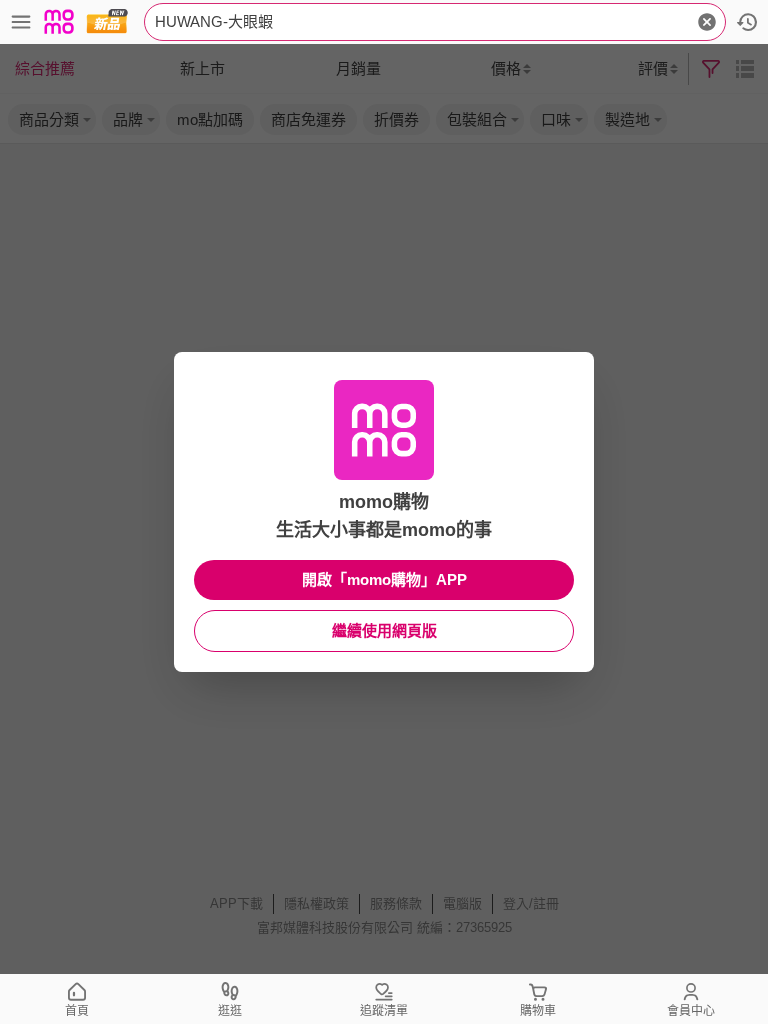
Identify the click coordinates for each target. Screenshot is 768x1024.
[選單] (21, 22)
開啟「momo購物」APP (384, 579)
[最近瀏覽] (747, 22)
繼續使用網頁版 (384, 630)
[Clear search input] (707, 22)
